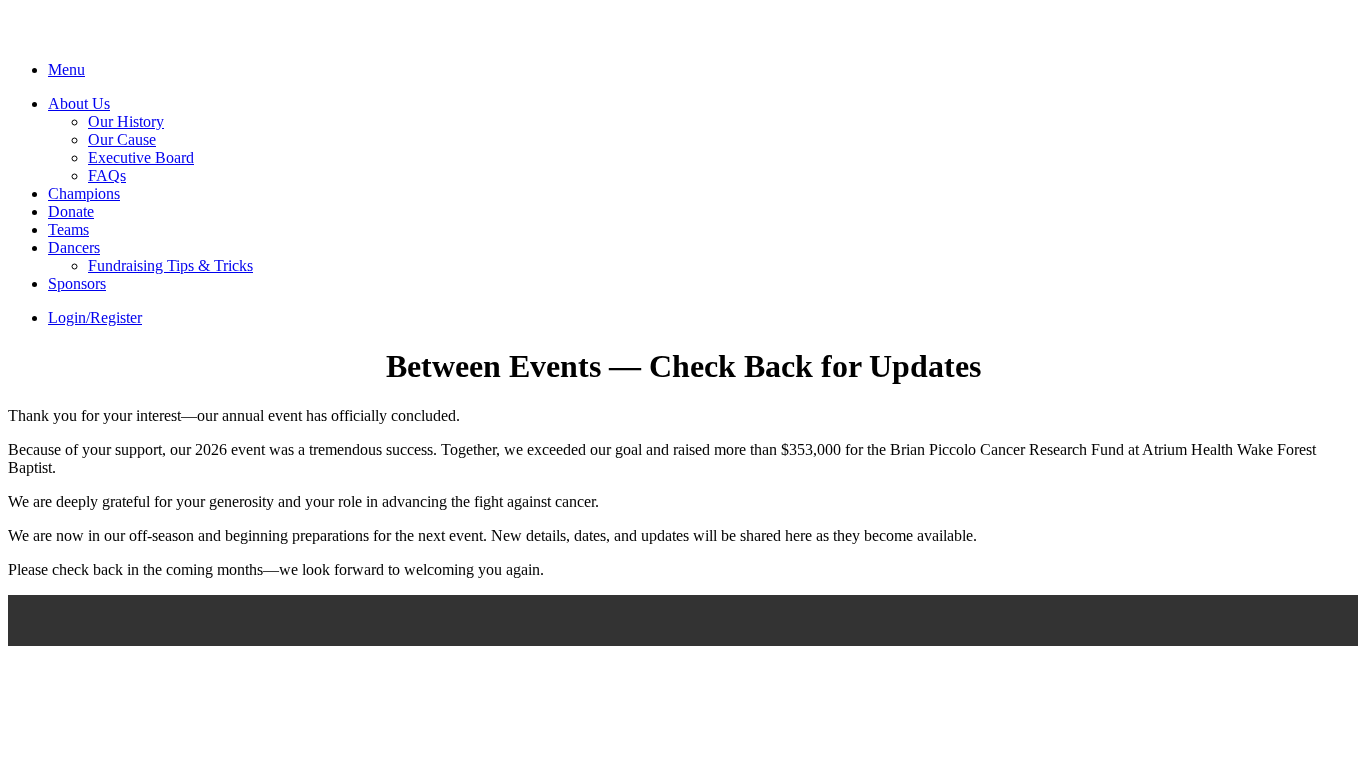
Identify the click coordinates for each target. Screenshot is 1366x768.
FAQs (107, 175)
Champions (84, 193)
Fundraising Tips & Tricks (170, 265)
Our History (126, 121)
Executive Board (141, 157)
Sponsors (77, 283)
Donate (71, 211)
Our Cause (122, 139)
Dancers (74, 247)
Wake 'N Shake (116, 37)
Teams (68, 229)
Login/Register (95, 317)
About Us (79, 103)
